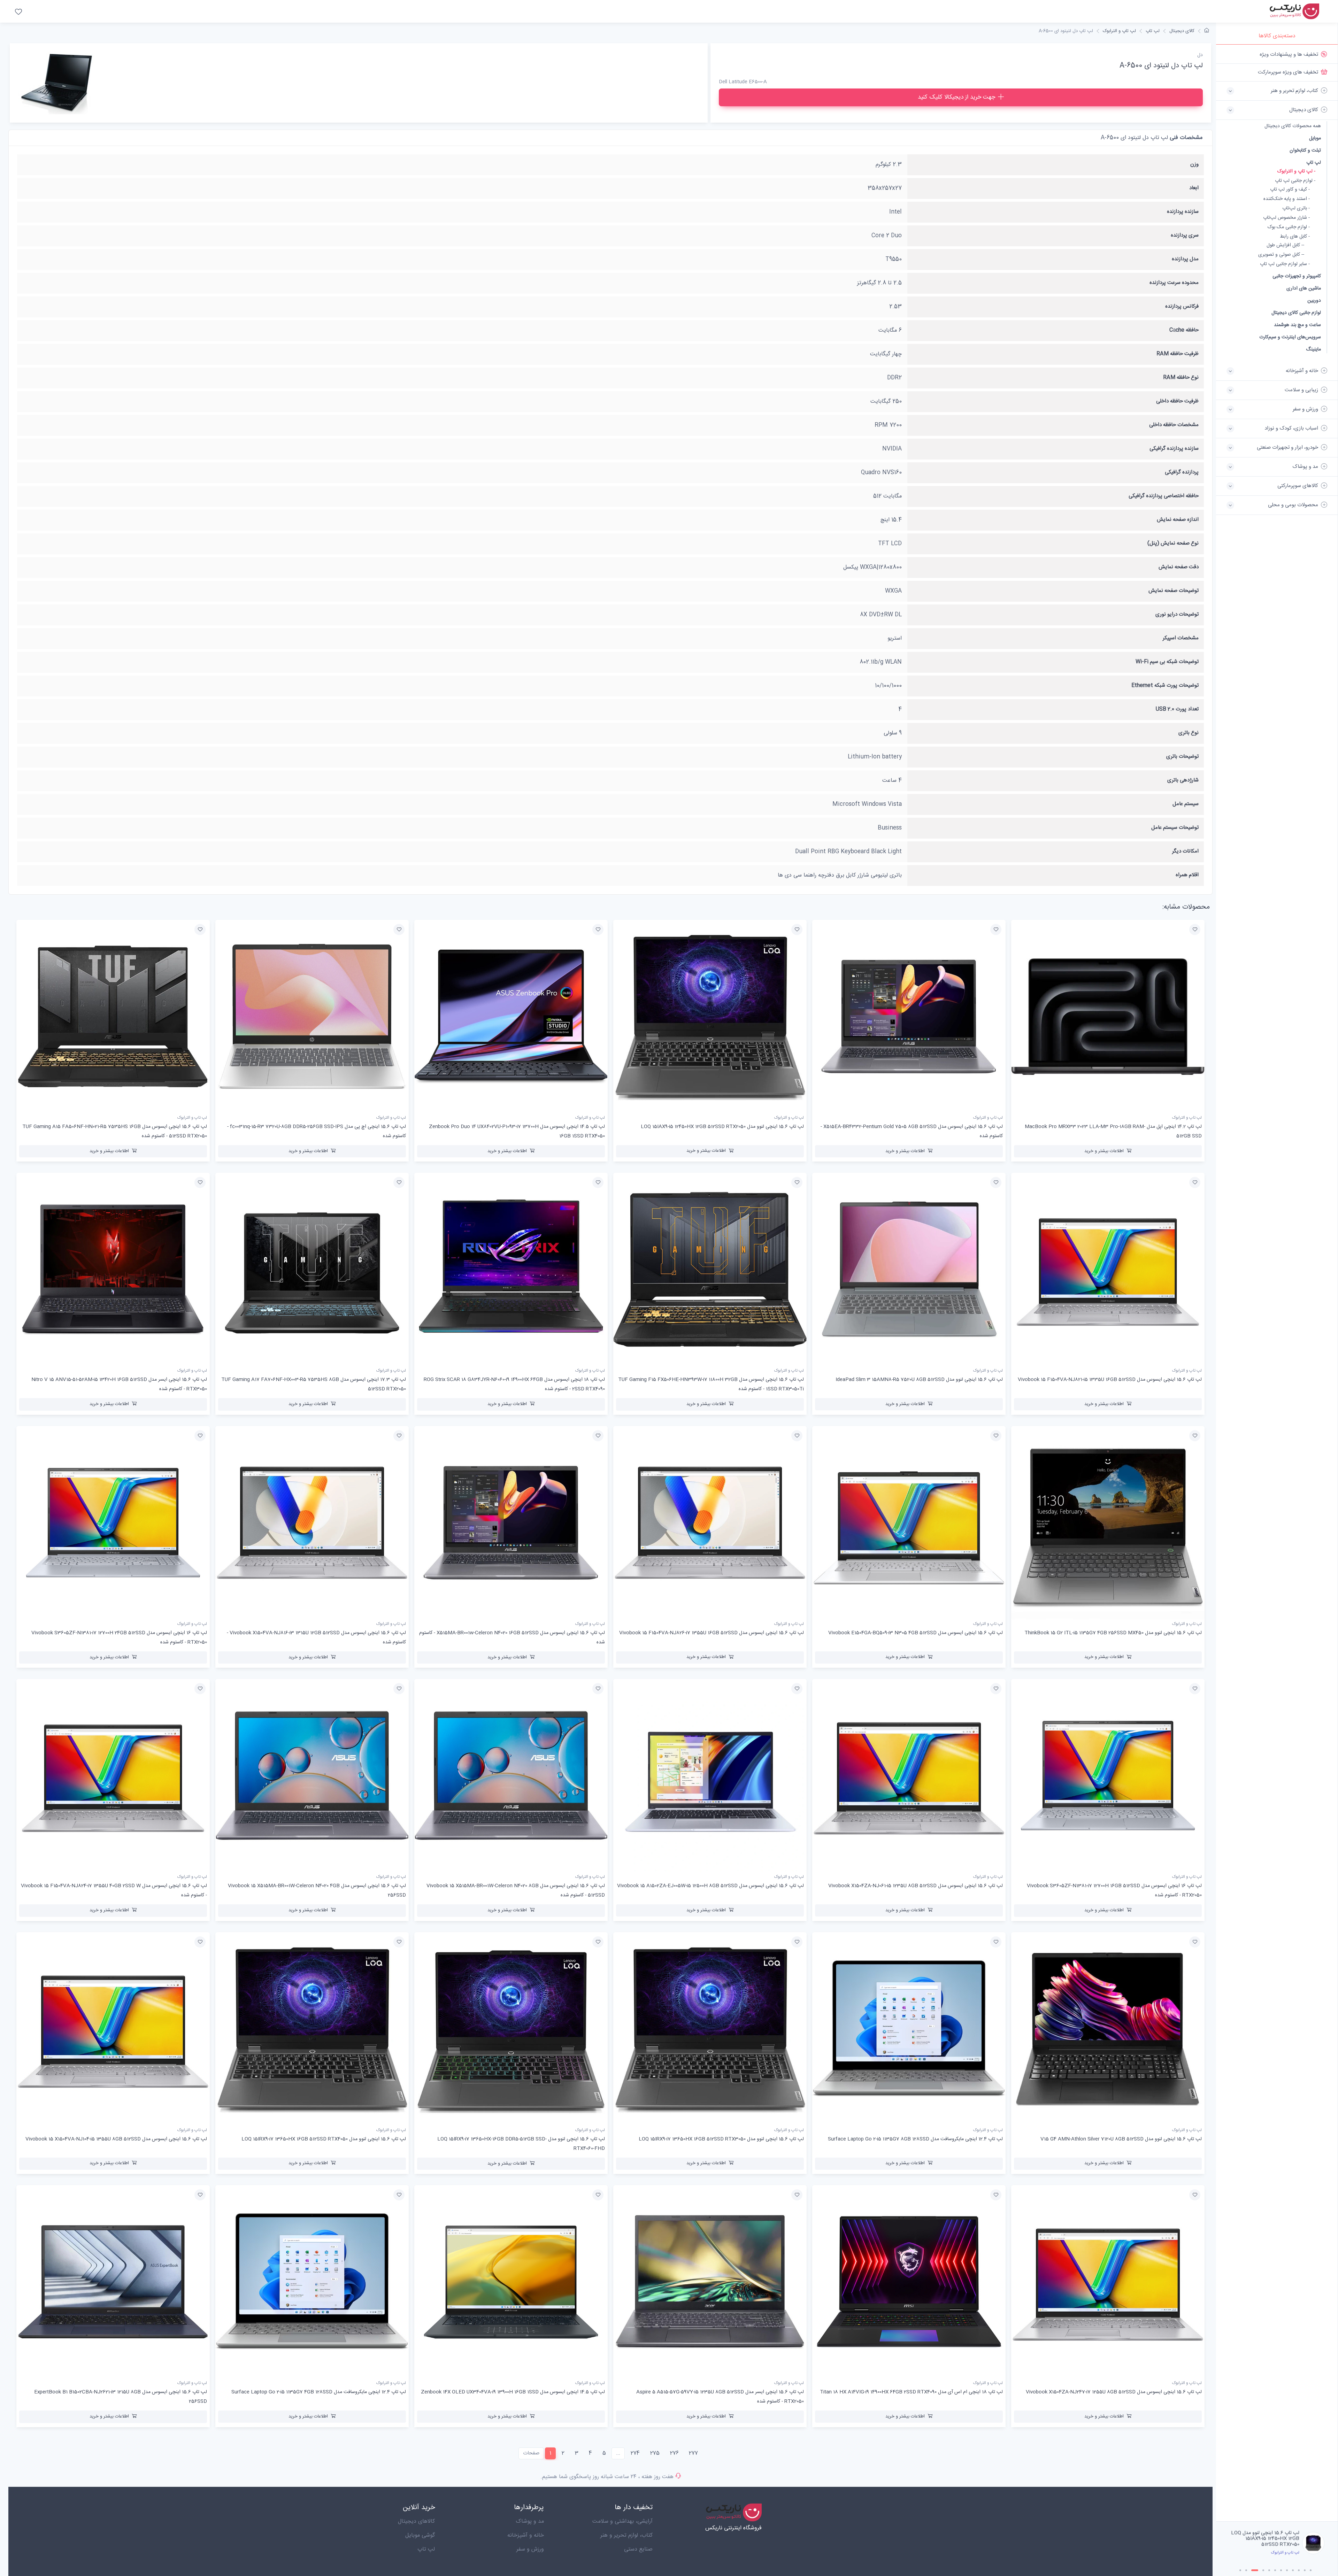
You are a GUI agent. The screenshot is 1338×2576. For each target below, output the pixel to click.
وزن (1194, 164)
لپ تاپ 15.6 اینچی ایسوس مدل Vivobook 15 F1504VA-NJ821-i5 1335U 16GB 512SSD (1110, 1380)
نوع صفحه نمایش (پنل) (1173, 543)
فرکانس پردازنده (1182, 306)
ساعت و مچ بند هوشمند (1297, 325)
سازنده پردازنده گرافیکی (1174, 449)
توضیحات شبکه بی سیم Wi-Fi (1167, 662)
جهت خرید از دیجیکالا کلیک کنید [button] (956, 97)
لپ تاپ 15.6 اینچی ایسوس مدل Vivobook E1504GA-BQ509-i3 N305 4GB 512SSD (916, 1633)
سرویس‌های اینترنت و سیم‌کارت (1290, 337)
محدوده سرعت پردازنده (1174, 283)
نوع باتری (1189, 733)
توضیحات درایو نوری (1177, 614)
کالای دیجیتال (1182, 31)
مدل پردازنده (1185, 259)
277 (693, 2453)
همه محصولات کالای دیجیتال (1293, 126)
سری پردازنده (1185, 235)
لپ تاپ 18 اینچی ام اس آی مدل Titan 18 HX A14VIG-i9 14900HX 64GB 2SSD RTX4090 (911, 2392)
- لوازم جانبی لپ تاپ (1295, 181)
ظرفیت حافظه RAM (1178, 354)
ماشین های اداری (1304, 288)
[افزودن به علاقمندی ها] (1195, 930)
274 (635, 2453)
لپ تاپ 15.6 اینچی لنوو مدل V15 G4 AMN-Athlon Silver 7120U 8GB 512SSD (1121, 2139)
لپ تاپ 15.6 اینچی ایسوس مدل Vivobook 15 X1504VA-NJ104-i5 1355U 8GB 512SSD (116, 2139)
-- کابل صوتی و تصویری (1281, 255)
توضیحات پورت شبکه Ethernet (1165, 685)
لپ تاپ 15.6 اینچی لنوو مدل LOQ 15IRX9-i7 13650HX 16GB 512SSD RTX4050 (324, 2139)
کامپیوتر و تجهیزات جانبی (1297, 276)
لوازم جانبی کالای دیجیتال (1296, 313)
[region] (1277, 1283)
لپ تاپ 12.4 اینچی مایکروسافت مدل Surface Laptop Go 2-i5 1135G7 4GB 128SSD (319, 2392)
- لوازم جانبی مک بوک (1289, 227)
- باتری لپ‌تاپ (1296, 209)
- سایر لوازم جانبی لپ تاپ (1285, 264)
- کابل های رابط (1295, 237)
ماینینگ (1313, 349)
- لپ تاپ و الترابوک (1296, 172)
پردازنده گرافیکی (1182, 472)
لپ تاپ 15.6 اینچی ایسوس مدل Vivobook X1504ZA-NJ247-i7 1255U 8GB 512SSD (1114, 2392)
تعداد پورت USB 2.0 (1177, 709)
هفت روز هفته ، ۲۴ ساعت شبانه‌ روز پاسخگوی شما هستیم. (607, 2477)
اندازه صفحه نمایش (1178, 520)
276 (674, 2453)
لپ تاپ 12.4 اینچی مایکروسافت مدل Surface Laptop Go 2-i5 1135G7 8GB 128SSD (915, 2139)
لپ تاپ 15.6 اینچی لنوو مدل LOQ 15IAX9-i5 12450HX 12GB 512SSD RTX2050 (722, 1127)
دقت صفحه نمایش (1179, 567)
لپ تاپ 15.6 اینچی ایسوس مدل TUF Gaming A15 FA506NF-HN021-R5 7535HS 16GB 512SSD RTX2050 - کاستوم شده (1267, 2542)
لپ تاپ (1314, 163)
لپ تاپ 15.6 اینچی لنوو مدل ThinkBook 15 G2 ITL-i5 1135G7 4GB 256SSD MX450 (1113, 1633)
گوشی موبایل (420, 2535)
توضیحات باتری (1182, 757)
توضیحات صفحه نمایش (1174, 591)
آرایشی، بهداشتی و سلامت (622, 2521)
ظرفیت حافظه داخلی (1177, 401)
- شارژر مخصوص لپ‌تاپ (1286, 218)
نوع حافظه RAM (1181, 377)
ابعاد (1194, 188)
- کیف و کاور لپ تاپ (1290, 190)
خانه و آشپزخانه (526, 2535)
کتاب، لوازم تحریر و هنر (626, 2535)
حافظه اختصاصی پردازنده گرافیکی (1164, 496)
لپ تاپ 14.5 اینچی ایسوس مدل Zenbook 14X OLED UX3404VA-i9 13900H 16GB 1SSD (513, 2392)
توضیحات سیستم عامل (1175, 828)
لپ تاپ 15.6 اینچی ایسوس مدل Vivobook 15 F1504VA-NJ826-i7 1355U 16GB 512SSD (712, 1633)
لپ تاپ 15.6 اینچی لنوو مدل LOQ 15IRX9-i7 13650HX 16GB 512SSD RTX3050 (721, 2139)
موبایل (1315, 138)
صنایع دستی (638, 2549)
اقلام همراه (1187, 875)
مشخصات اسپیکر (1181, 638)
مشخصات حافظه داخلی (1174, 425)
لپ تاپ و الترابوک (1119, 31)
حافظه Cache (1184, 330)
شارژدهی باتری (1183, 780)
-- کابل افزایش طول (1285, 245)
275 (655, 2453)
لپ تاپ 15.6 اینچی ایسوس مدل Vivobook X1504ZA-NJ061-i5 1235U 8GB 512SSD (916, 1886)
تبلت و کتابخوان (1305, 150)
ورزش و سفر (530, 2549)
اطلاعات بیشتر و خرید (1104, 1151)
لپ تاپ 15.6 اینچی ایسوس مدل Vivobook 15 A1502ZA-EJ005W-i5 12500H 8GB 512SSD (710, 1886)
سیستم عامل (1186, 804)
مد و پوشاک (530, 2521)
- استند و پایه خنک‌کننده (1287, 199)
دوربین (1314, 300)
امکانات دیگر (1185, 851)
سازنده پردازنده (1183, 212)
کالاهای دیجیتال (416, 2521)
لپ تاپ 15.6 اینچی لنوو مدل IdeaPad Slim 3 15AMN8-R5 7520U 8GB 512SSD (919, 1380)
